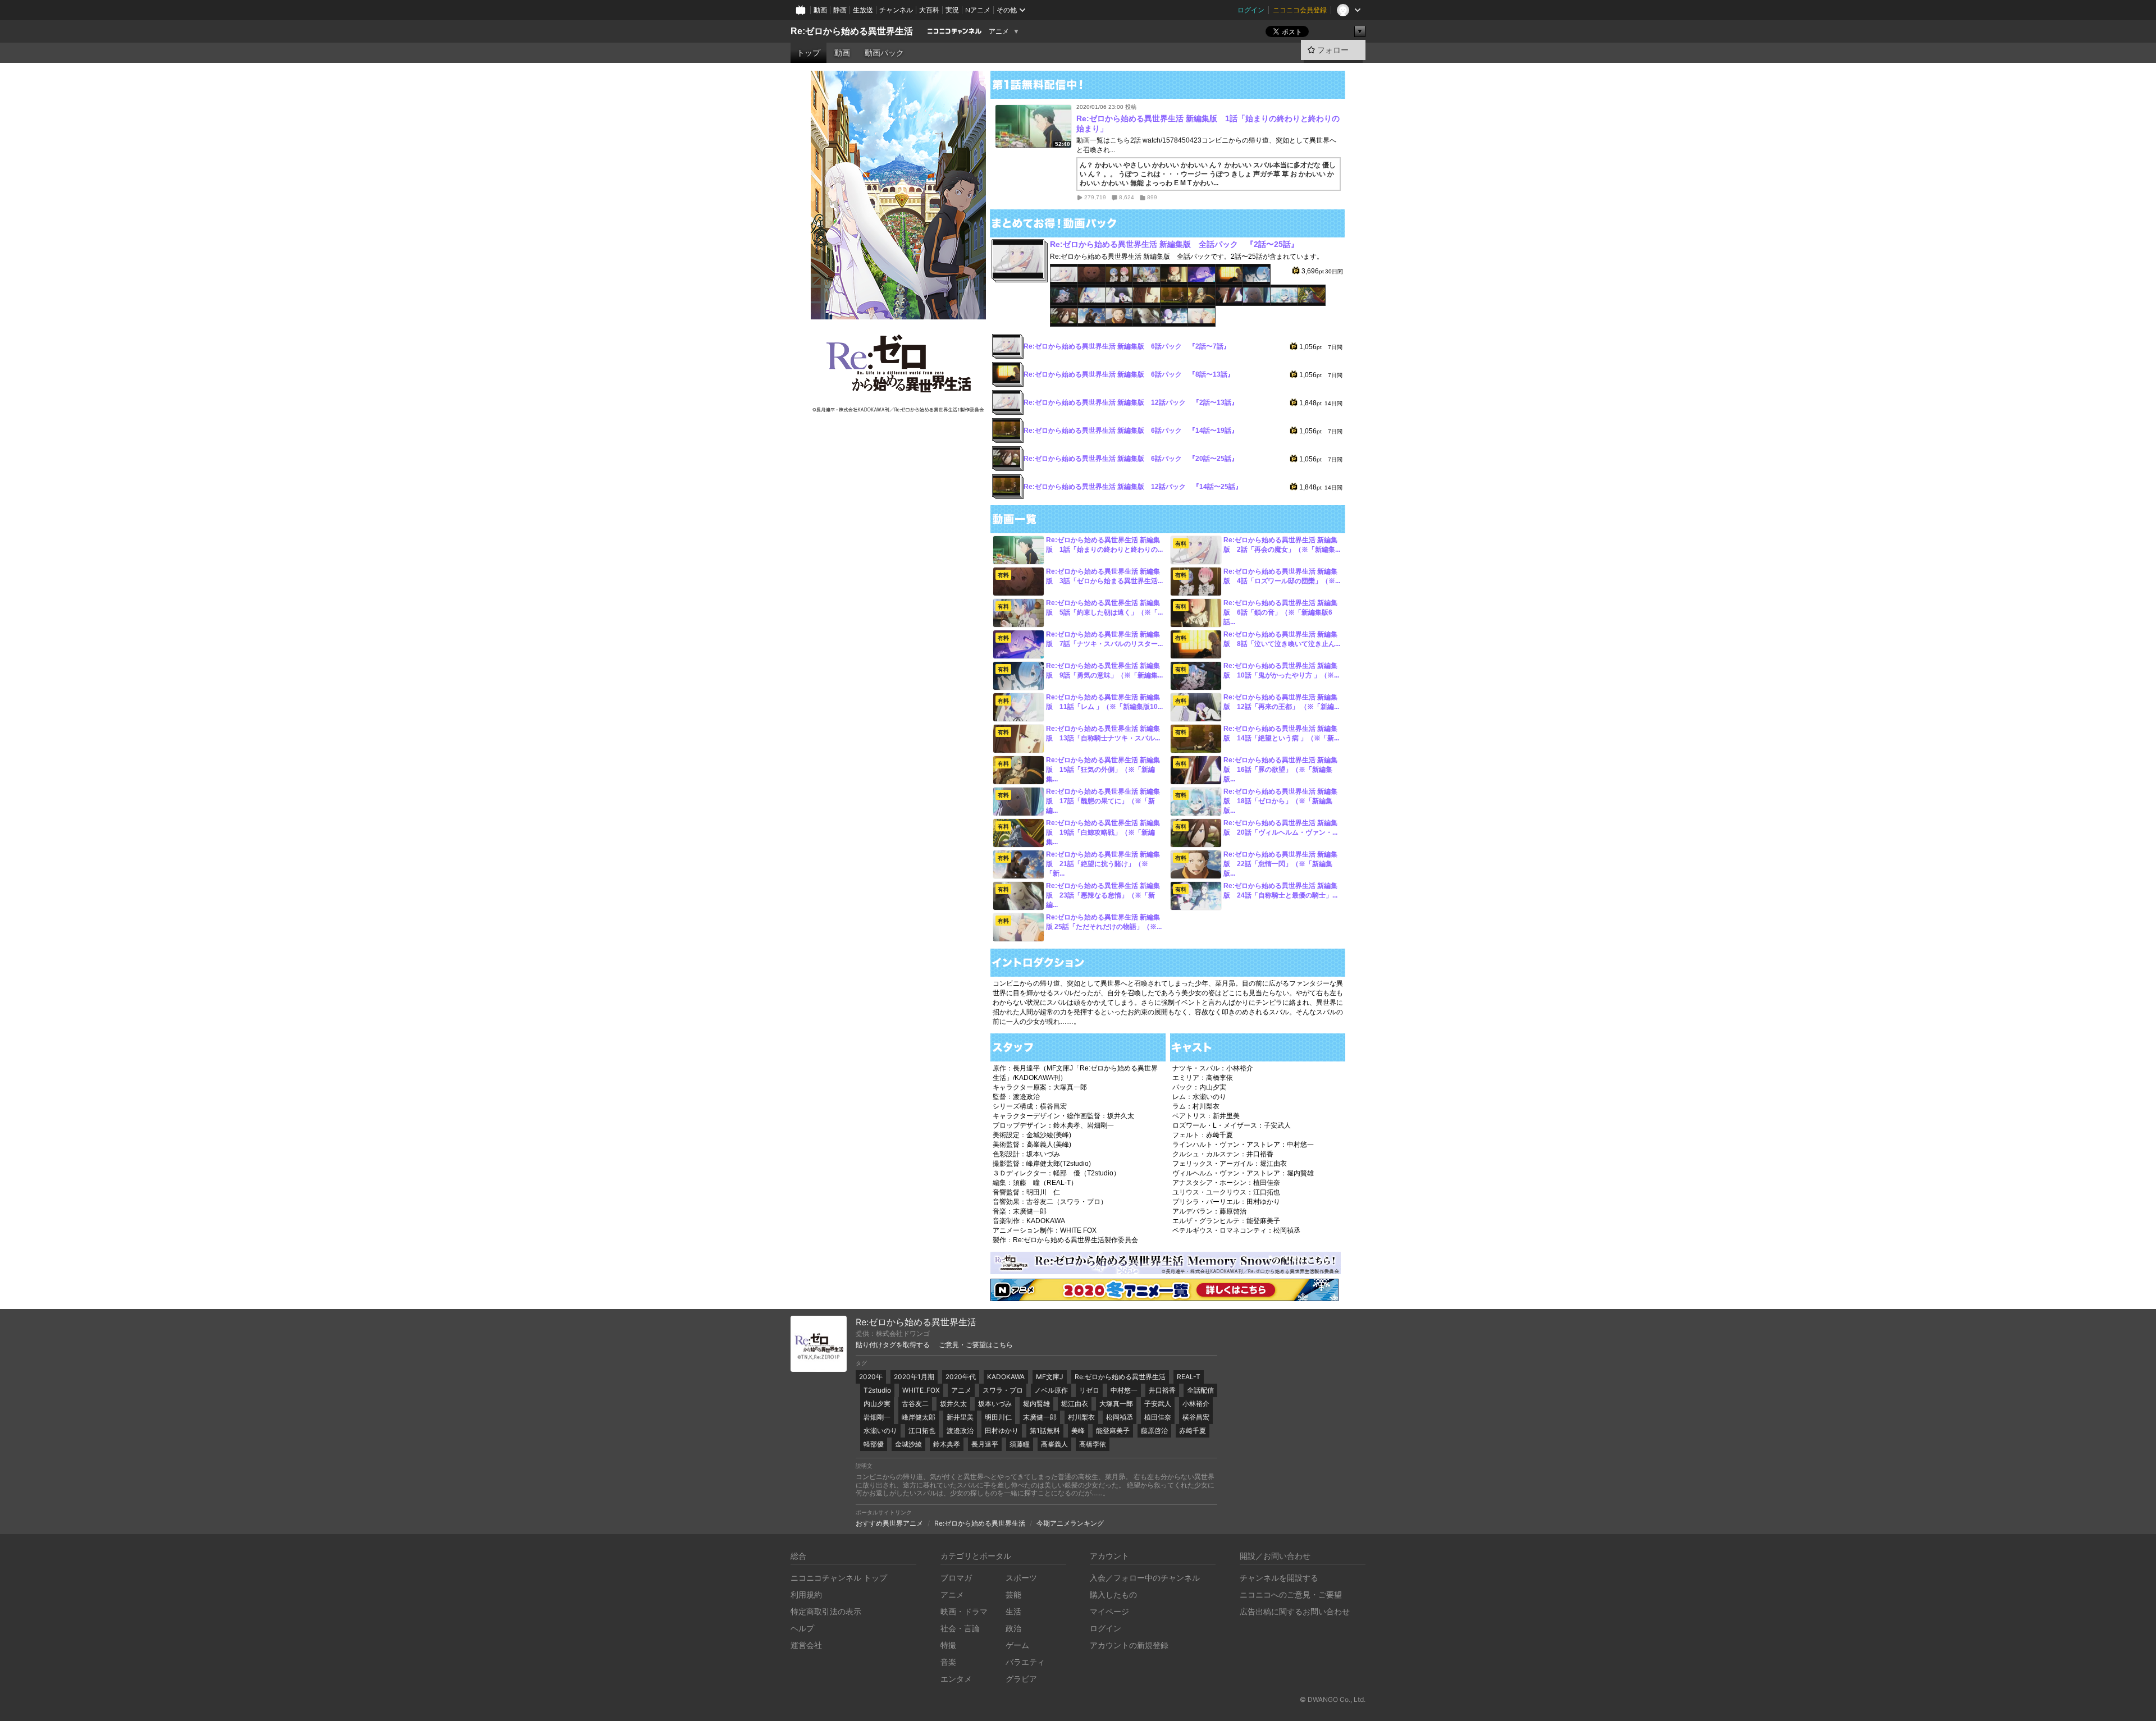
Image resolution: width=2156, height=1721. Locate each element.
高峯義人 (1054, 1444)
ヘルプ (802, 1628)
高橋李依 (1093, 1444)
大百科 (929, 10)
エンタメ (956, 1679)
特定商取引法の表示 (826, 1611)
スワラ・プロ (1003, 1390)
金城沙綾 (908, 1444)
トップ (808, 53)
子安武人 (1158, 1404)
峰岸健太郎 (919, 1417)
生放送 (863, 10)
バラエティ (1025, 1662)
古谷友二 (915, 1404)
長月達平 (985, 1444)
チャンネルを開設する (1279, 1578)
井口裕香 (1162, 1390)
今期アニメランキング (1070, 1523)
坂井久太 (953, 1404)
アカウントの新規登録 (1129, 1645)
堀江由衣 (1075, 1404)
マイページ (1109, 1611)
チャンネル (896, 10)
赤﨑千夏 (1193, 1431)
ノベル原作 (1051, 1390)
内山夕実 (877, 1404)
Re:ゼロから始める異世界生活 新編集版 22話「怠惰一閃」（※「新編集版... (1280, 864)
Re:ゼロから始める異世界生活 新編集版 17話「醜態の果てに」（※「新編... (1103, 801)
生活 (1013, 1611)
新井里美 (960, 1417)
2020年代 (961, 1377)
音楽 (948, 1662)
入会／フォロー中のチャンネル (1145, 1578)
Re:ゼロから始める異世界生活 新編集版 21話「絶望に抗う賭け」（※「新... (1103, 864)
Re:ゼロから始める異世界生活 (852, 31)
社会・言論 (960, 1628)
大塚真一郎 (1116, 1404)
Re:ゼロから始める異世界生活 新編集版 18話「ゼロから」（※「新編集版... (1280, 801)
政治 (1013, 1628)
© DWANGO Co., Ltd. (1333, 1699)
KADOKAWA (1006, 1377)
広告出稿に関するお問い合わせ (1295, 1611)
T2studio (877, 1390)
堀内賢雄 (1036, 1404)
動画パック (884, 53)
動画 (820, 10)
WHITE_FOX (921, 1390)
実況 (952, 10)
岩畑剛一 (877, 1417)
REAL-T (1189, 1377)
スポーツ (1021, 1578)
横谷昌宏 (1196, 1417)
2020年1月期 (914, 1377)
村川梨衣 (1081, 1417)
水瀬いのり (880, 1431)
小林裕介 (1196, 1404)
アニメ (999, 31)
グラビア (1021, 1679)
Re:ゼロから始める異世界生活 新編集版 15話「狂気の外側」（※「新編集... (1103, 770)
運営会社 (806, 1645)
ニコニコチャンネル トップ (839, 1578)
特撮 (948, 1645)
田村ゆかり (1002, 1431)
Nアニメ (978, 10)
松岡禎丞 (1120, 1417)
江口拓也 (922, 1431)
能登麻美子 (1113, 1431)
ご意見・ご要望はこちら (976, 1345)
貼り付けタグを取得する (893, 1345)
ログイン (1251, 10)
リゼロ (1089, 1390)
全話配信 (1200, 1390)
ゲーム (1017, 1645)
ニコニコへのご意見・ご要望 (1291, 1594)
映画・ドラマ (964, 1611)
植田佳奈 (1158, 1417)
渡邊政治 (960, 1431)
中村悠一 (1124, 1390)
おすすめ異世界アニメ (889, 1523)
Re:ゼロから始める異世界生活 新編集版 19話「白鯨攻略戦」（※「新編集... (1103, 832)
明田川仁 (998, 1417)
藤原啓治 (1154, 1431)
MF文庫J (1050, 1377)
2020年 (871, 1377)
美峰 (1078, 1431)
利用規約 (806, 1594)
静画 (840, 10)
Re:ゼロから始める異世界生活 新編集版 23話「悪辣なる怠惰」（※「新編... (1103, 895)
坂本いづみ (995, 1404)
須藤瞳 (1020, 1444)
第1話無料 (1045, 1431)
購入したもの (1113, 1594)
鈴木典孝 (947, 1444)
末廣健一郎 (1040, 1417)
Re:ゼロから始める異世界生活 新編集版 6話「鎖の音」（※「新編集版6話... (1280, 612)
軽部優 (874, 1444)
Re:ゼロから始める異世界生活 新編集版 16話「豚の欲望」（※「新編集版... (1280, 770)
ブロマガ (956, 1578)
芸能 (1013, 1594)
